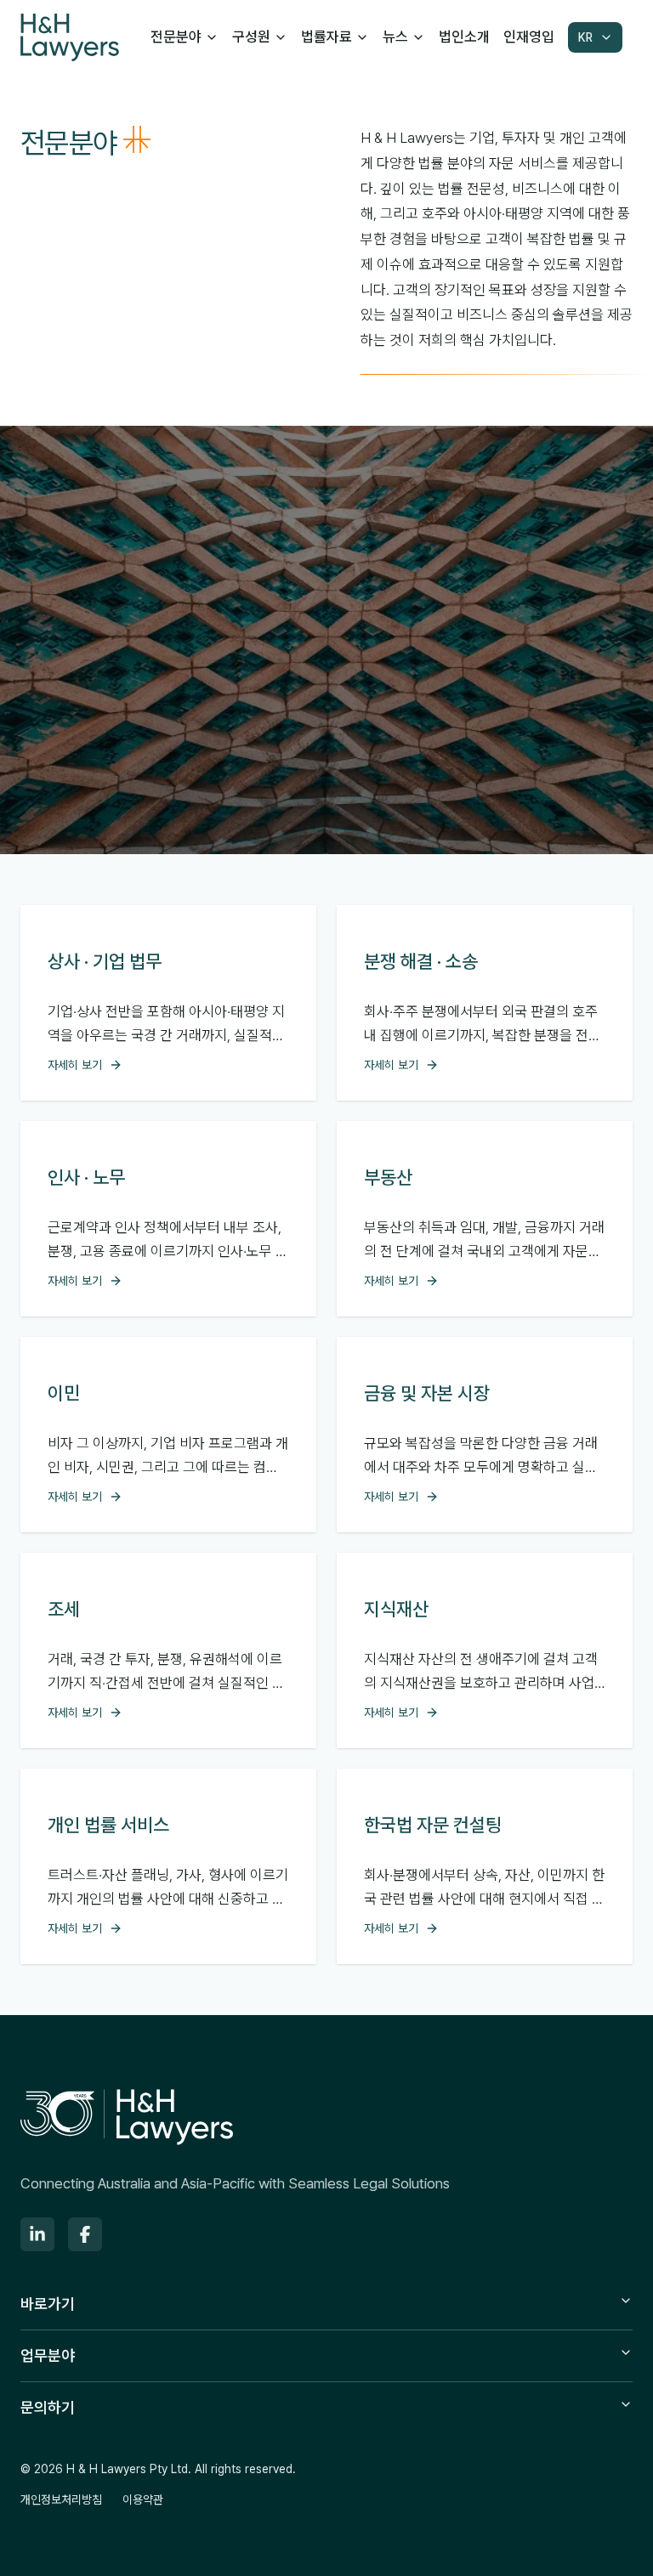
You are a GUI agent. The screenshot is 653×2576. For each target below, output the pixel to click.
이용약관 (143, 2500)
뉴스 (395, 37)
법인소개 (464, 37)
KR (585, 37)
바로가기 (48, 2304)
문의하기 (48, 2407)
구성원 (251, 37)
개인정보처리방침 (61, 2500)
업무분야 (48, 2355)
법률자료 (326, 37)
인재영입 (529, 37)
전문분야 (176, 37)
